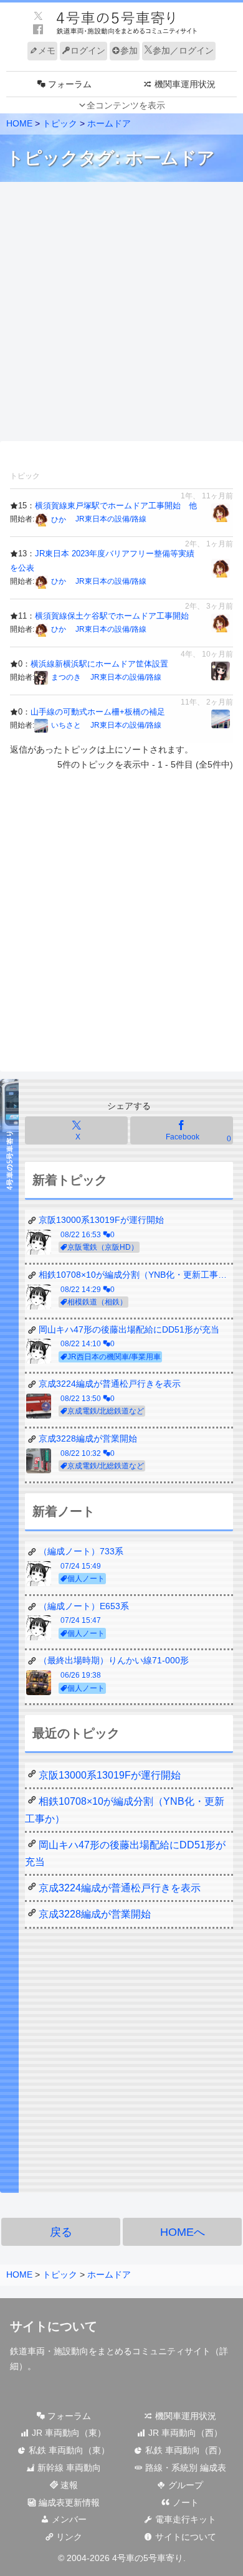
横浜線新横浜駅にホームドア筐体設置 (99, 664)
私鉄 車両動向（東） (68, 2450)
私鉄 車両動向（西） (184, 2450)
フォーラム (68, 2416)
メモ (47, 50)
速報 (68, 2485)
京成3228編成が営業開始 (95, 1914)
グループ (184, 2485)
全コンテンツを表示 (126, 105)
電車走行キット (184, 2519)
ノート (184, 2502)
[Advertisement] (121, 312)
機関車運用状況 (184, 2416)
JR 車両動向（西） (184, 2433)
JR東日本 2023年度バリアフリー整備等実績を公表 (102, 560)
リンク (68, 2537)
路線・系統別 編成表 (184, 2468)
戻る (61, 2232)
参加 (129, 50)
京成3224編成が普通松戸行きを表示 (120, 1888)
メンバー (68, 2519)
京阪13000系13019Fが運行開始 (110, 1775)
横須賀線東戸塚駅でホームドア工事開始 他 (116, 506)
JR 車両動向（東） (68, 2433)
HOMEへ (183, 2232)
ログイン (88, 50)
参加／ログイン (183, 50)
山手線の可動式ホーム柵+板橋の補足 (98, 712)
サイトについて (184, 2537)
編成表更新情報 (68, 2502)
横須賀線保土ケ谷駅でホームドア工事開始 (112, 616)
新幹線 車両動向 (68, 2468)
